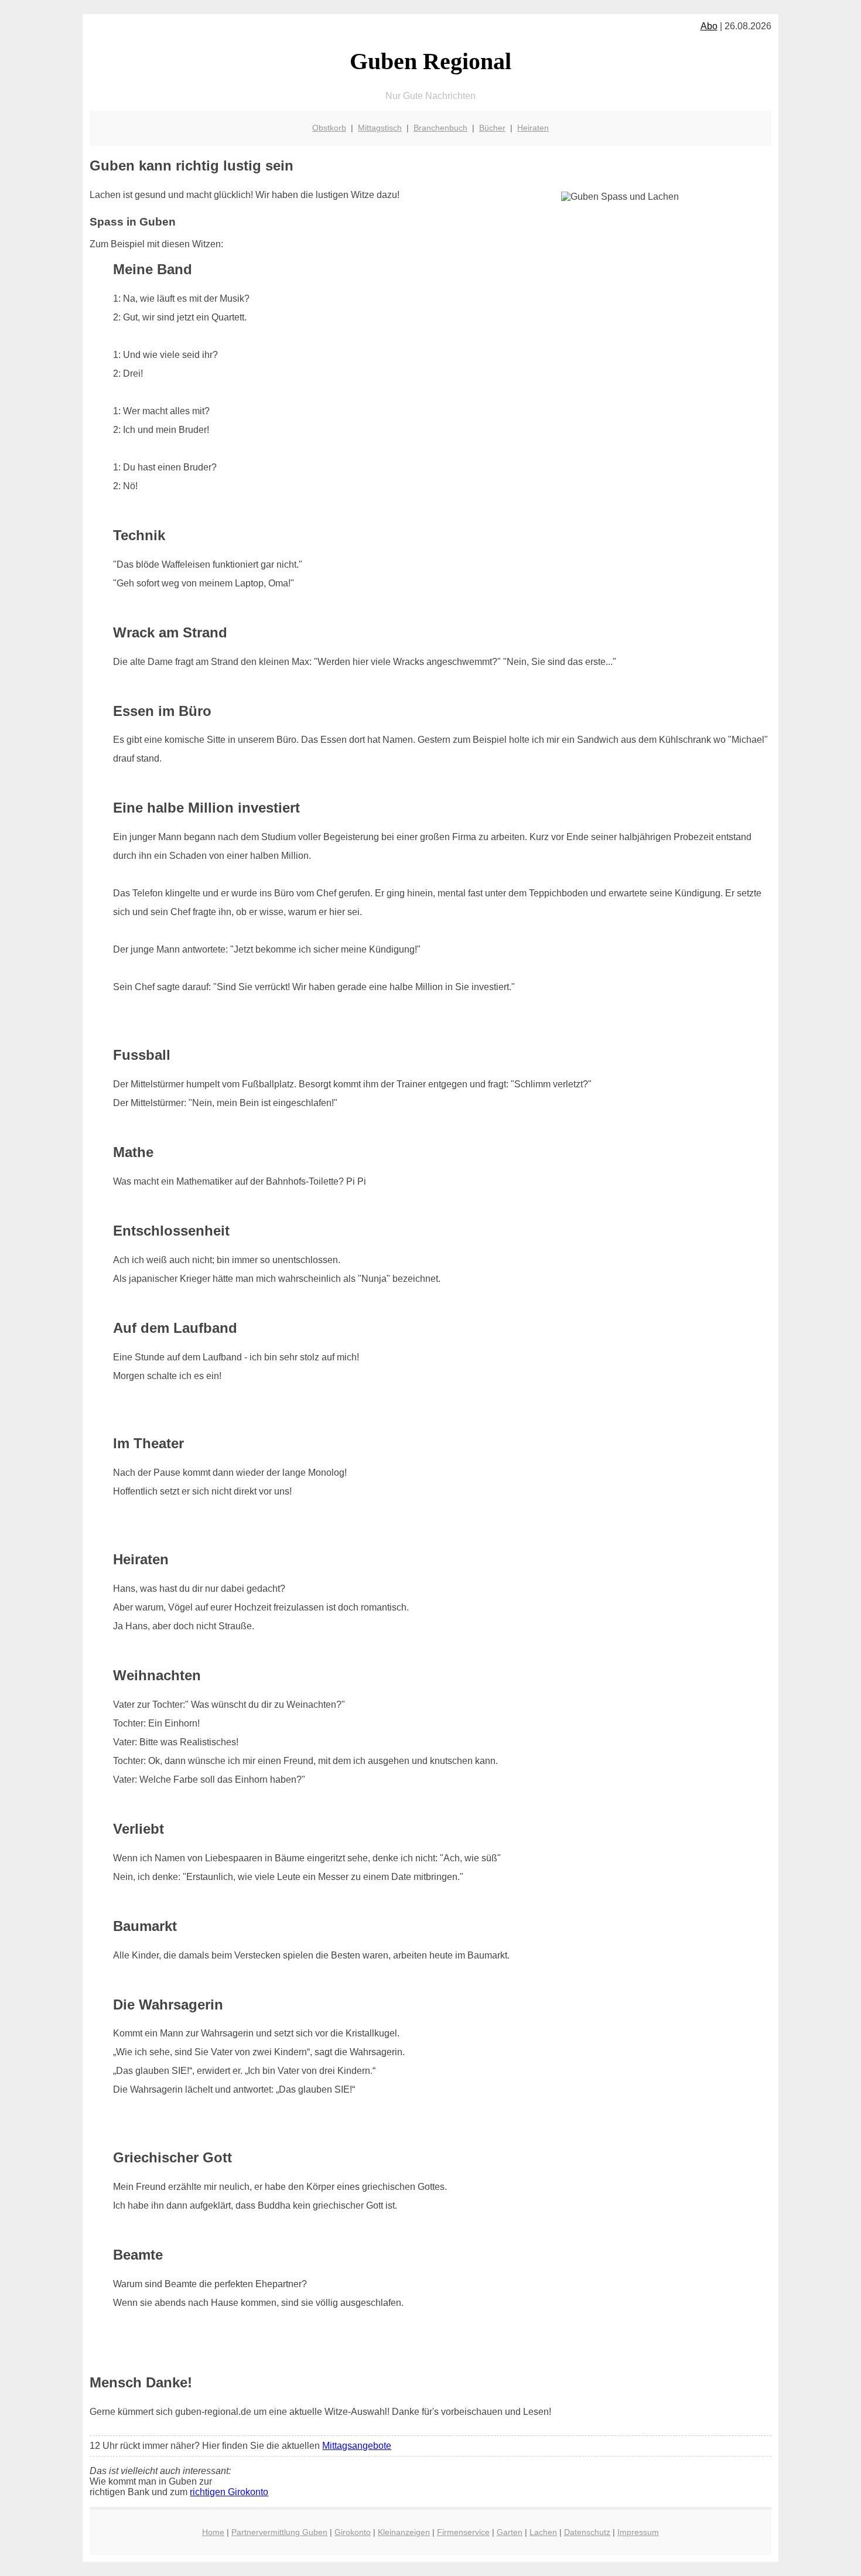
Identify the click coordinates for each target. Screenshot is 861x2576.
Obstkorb (329, 128)
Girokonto (353, 2532)
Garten (510, 2532)
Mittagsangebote (357, 2446)
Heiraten (533, 128)
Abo (709, 26)
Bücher (492, 128)
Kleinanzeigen (404, 2532)
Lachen (543, 2532)
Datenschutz (587, 2532)
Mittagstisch (380, 128)
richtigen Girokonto (229, 2492)
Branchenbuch (440, 128)
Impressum (638, 2532)
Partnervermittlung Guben (279, 2532)
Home (213, 2532)
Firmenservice (463, 2532)
